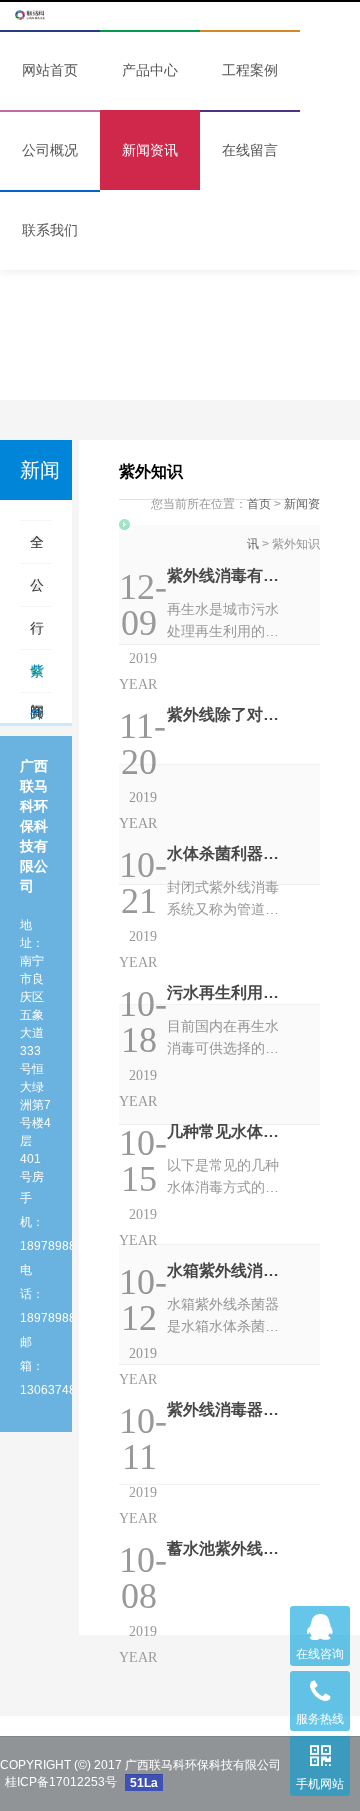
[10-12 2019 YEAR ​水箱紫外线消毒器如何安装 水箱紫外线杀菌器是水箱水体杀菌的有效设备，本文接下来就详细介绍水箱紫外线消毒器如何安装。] (219, 1185)
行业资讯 (37, 634)
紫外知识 (37, 677)
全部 (37, 548)
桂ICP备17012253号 (61, 1782)
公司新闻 (37, 591)
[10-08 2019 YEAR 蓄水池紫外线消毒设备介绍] (219, 1425)
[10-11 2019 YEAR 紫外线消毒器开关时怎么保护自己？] (219, 1305)
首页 (259, 504)
